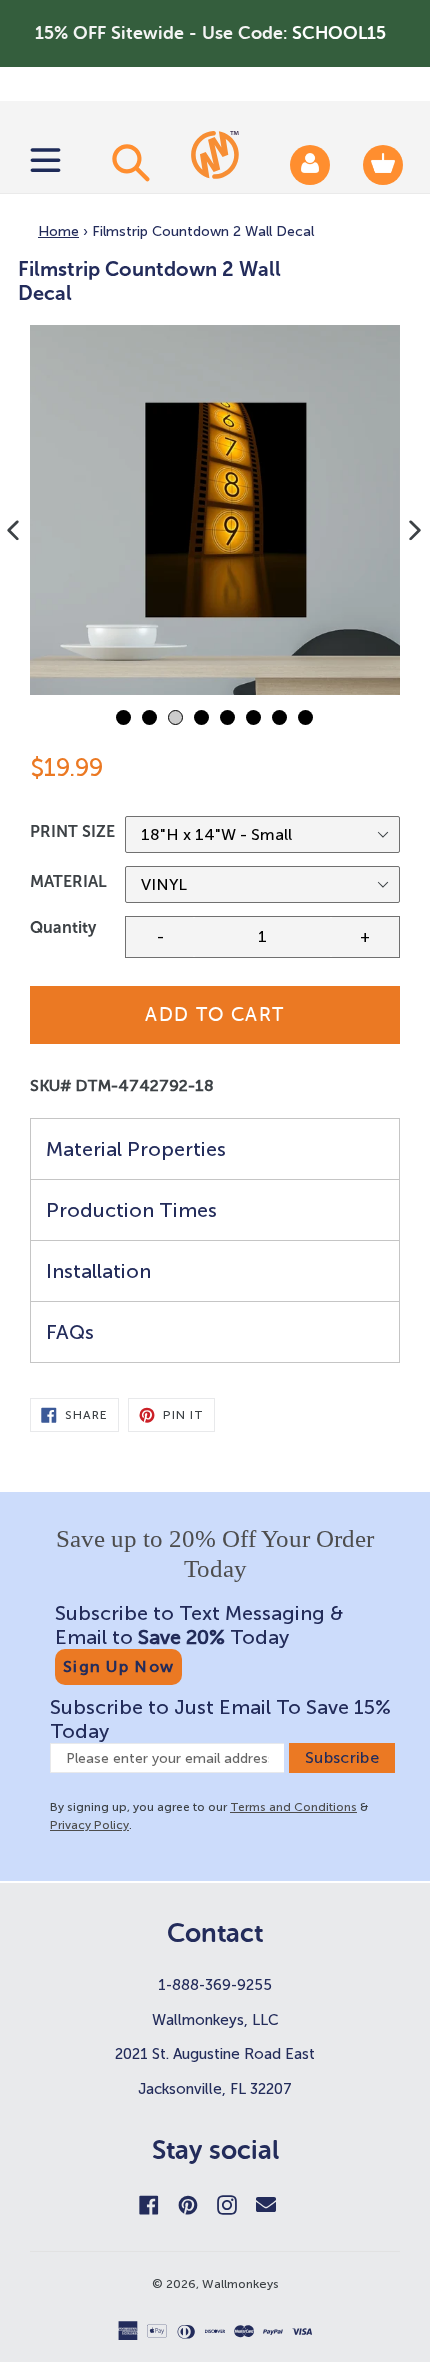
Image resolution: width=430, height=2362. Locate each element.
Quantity (63, 927)
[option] (215, 510)
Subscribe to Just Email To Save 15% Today (220, 1719)
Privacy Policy (89, 1825)
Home (58, 231)
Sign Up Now (118, 1666)
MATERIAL (68, 881)
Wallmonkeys (240, 2284)
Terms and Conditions (293, 1807)
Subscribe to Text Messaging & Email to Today (199, 1625)
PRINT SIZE (72, 831)
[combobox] (128, 162)
